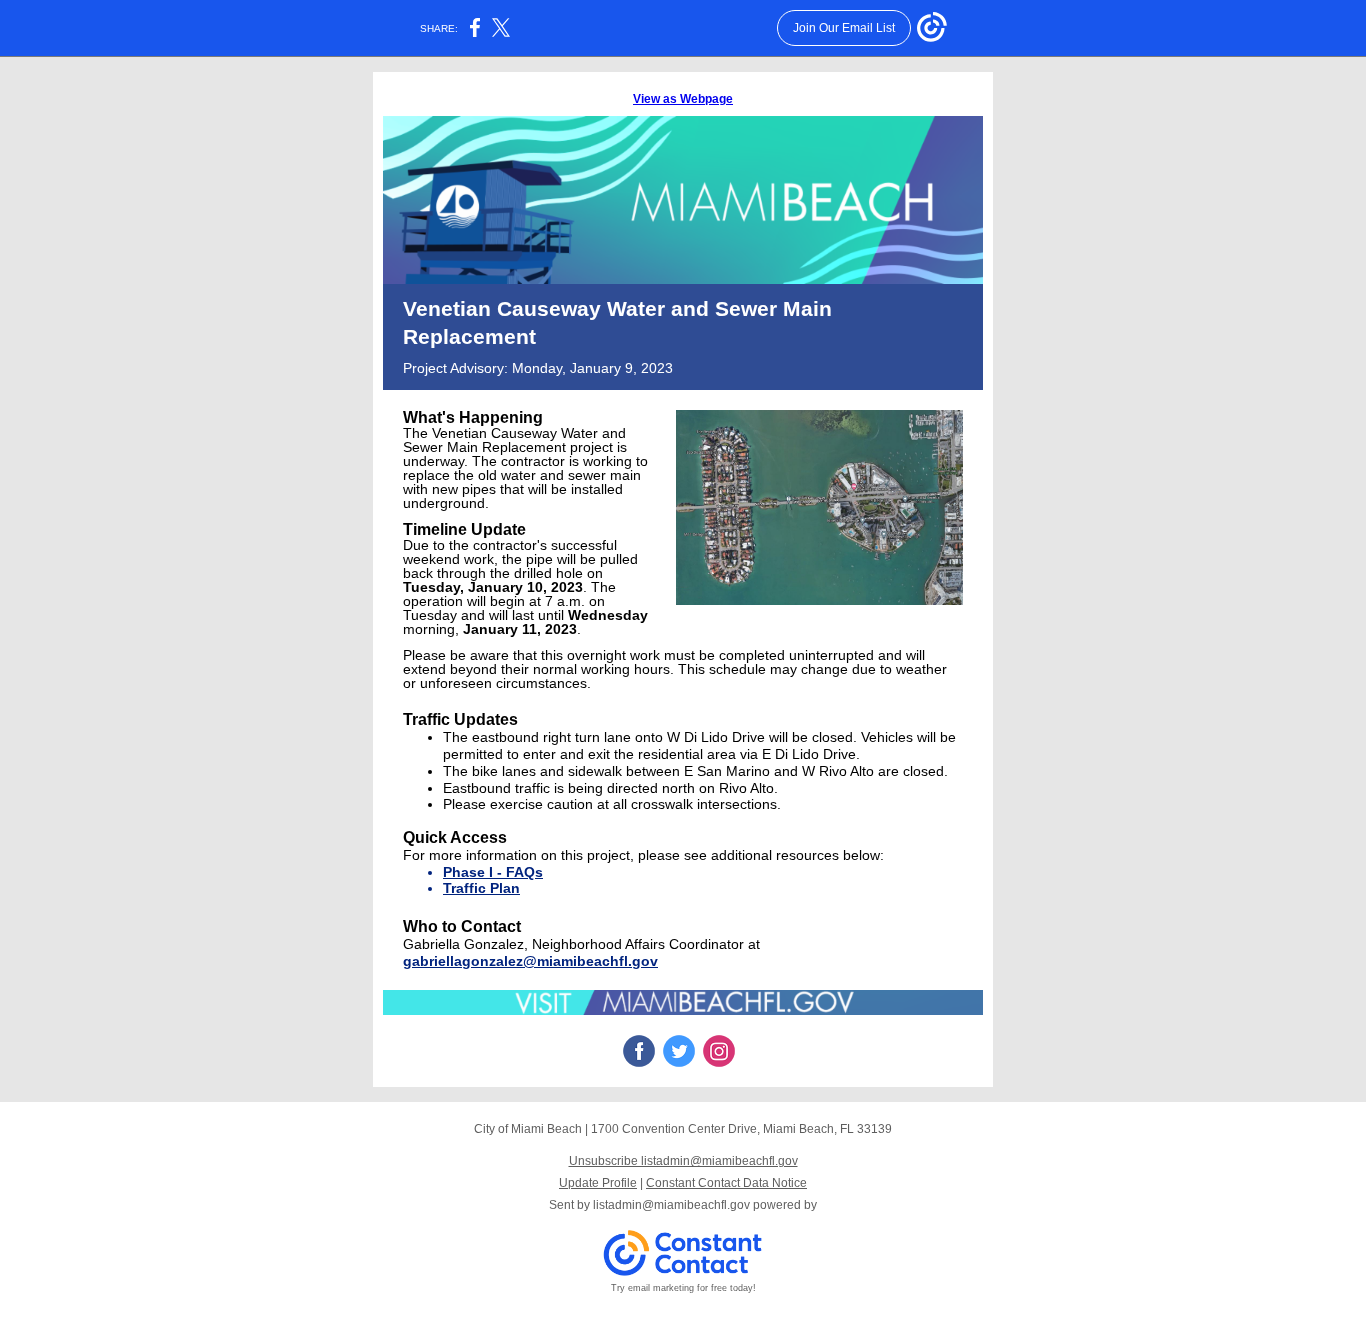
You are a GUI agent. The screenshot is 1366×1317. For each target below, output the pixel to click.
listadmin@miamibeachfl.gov (671, 1205)
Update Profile (598, 1183)
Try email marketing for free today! (683, 1288)
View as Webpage (683, 99)
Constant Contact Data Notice (726, 1183)
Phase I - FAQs (493, 872)
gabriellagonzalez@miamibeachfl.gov (530, 961)
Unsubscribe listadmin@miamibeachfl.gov (683, 1161)
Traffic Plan (481, 888)
